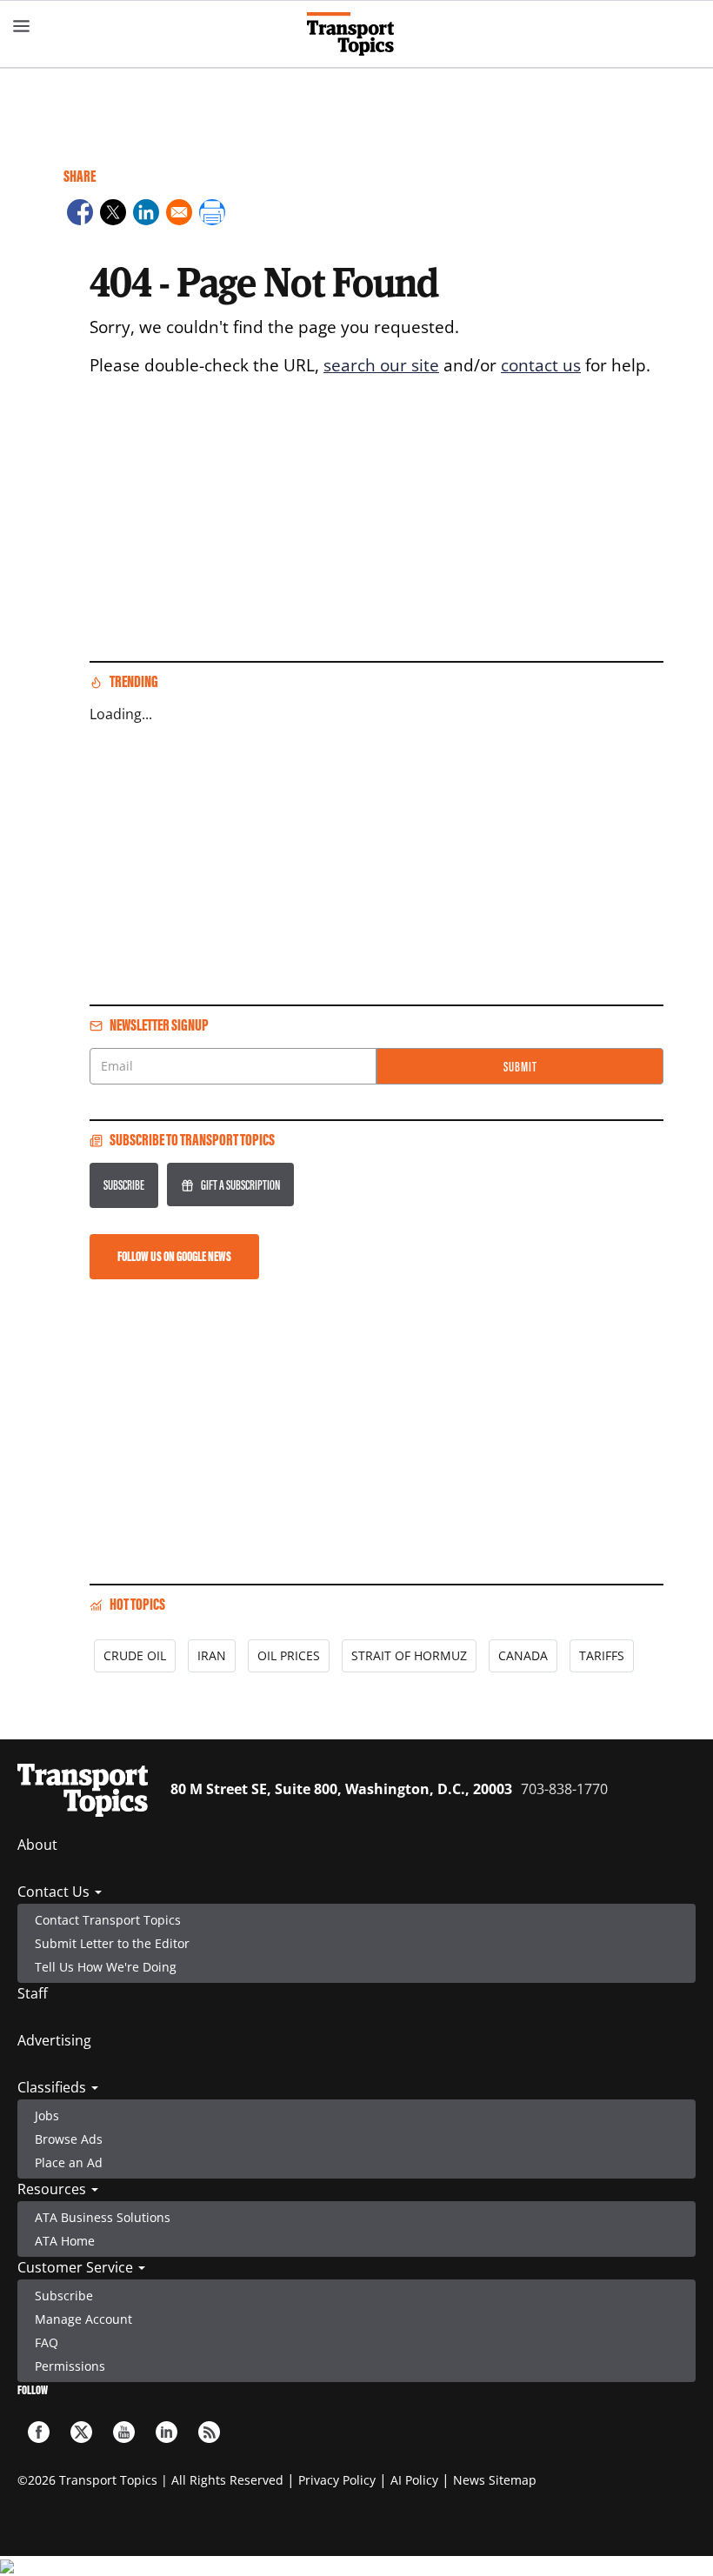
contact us (541, 365)
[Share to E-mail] (179, 215)
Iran (212, 1655)
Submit (520, 1067)
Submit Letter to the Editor (112, 1943)
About (37, 1845)
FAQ (47, 2342)
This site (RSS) (209, 2432)
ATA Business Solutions (103, 2217)
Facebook (39, 2432)
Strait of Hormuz (409, 1655)
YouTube (124, 2432)
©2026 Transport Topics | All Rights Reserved (150, 2480)
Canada (523, 1655)
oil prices (289, 1655)
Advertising (54, 2040)
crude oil (135, 1655)
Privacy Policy (337, 2480)
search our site (381, 365)
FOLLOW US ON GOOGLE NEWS (174, 1256)
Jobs (47, 2116)
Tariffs (602, 1655)
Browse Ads (69, 2139)
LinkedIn (167, 2432)
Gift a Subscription (240, 1185)
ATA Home (65, 2241)
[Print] (212, 215)
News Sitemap (495, 2480)
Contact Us (55, 1892)
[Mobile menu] (22, 26)
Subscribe (124, 1185)
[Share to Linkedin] (146, 215)
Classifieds (53, 2087)
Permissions (70, 2366)
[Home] (357, 34)
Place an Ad (69, 2162)
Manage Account (83, 2319)
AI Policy (414, 2480)
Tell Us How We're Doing (106, 1967)
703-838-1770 (564, 1789)
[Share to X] (113, 215)
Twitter (81, 2432)
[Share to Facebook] (80, 215)
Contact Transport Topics (108, 1920)
